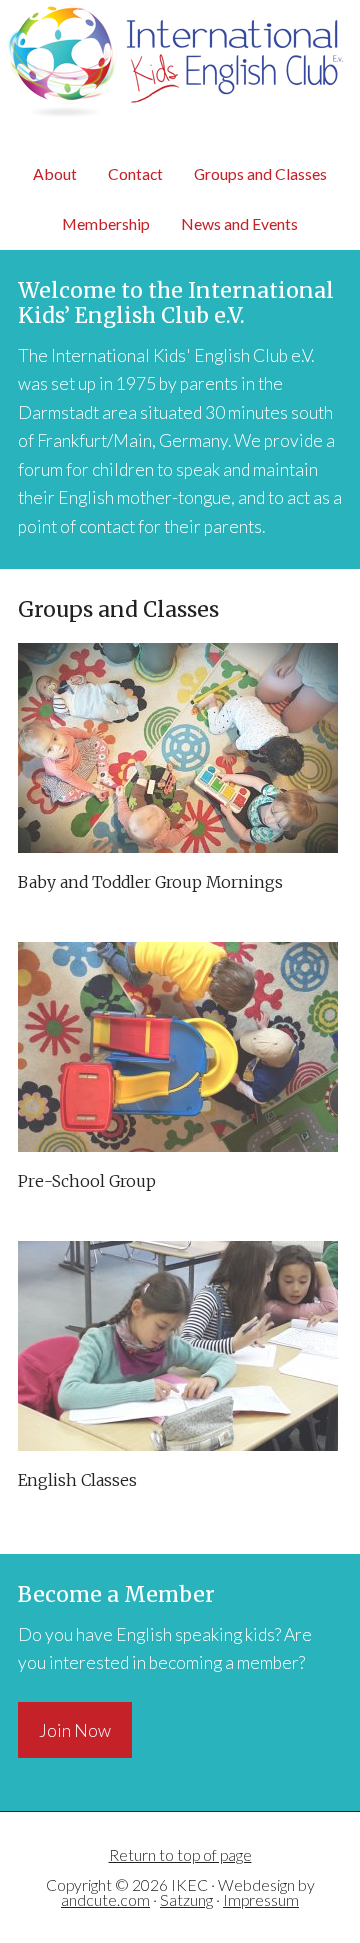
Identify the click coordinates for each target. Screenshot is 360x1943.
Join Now (75, 1730)
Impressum (261, 1899)
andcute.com (105, 1899)
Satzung (186, 1899)
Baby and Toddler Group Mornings (150, 882)
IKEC (180, 74)
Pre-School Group (87, 1181)
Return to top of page (180, 1854)
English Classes (77, 1480)
